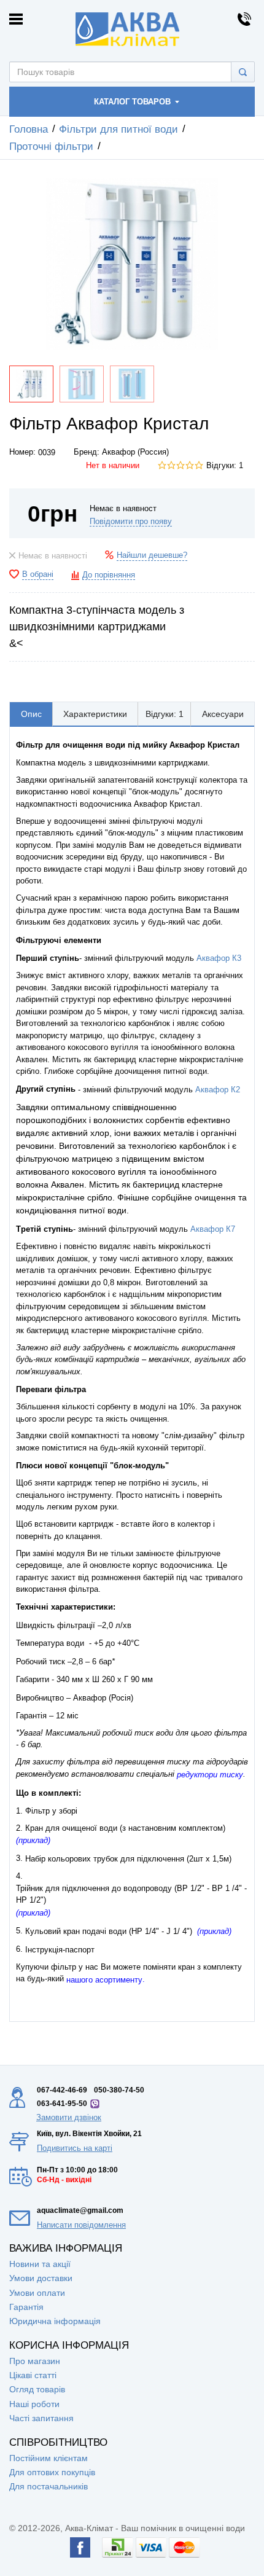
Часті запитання (41, 2418)
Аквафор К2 (218, 1090)
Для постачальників (49, 2486)
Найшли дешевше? (152, 555)
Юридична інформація (55, 2321)
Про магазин (35, 2361)
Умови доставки (41, 2278)
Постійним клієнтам (49, 2458)
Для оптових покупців (52, 2472)
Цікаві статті (33, 2375)
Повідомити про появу (131, 522)
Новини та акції (40, 2264)
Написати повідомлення (81, 2225)
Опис (31, 714)
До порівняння (109, 575)
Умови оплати (37, 2293)
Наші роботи (34, 2404)
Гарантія (26, 2307)
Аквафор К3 (219, 958)
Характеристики (95, 714)
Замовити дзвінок (69, 2117)
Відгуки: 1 (225, 466)
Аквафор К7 (213, 1229)
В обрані (38, 574)
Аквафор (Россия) (135, 452)
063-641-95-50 (62, 2104)
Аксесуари (223, 714)
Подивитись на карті (75, 2148)
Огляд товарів (37, 2389)
